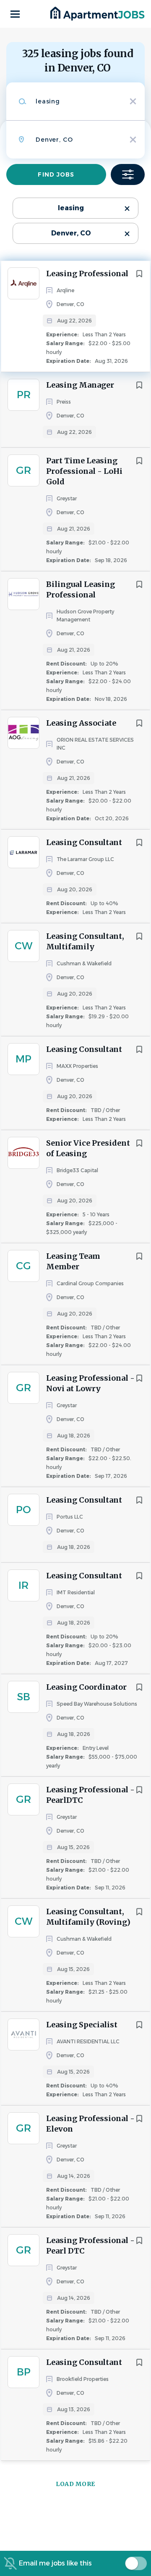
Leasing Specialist (82, 2025)
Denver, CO (71, 233)
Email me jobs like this (55, 2563)
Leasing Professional (87, 273)
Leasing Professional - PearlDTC (90, 1795)
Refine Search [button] (128, 174)
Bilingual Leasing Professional (81, 589)
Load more (75, 2484)
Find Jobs (56, 174)
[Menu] (15, 14)
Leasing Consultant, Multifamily (85, 941)
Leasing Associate (81, 723)
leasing (71, 208)
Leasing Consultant (84, 842)
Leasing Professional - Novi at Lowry (90, 1383)
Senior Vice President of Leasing (88, 1148)
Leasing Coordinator (86, 1687)
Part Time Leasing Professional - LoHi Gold (84, 471)
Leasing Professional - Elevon (90, 2124)
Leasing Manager (80, 385)
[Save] (139, 274)
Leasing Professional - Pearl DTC (90, 2246)
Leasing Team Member (73, 1261)
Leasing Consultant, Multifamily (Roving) (88, 1917)
